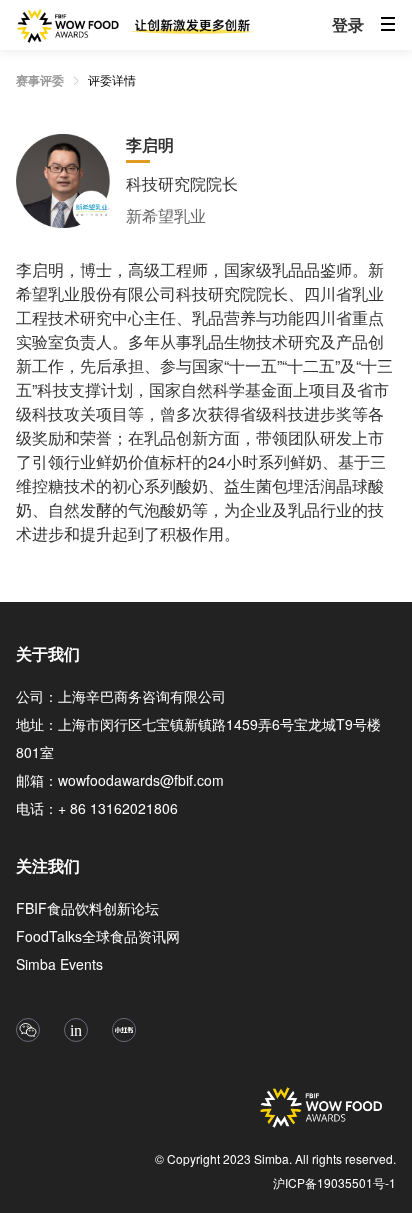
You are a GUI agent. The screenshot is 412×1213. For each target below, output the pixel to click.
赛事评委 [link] (40, 80)
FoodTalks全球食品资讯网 (98, 936)
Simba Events (59, 964)
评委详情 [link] (112, 79)
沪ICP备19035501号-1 (334, 1182)
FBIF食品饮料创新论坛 (87, 908)
